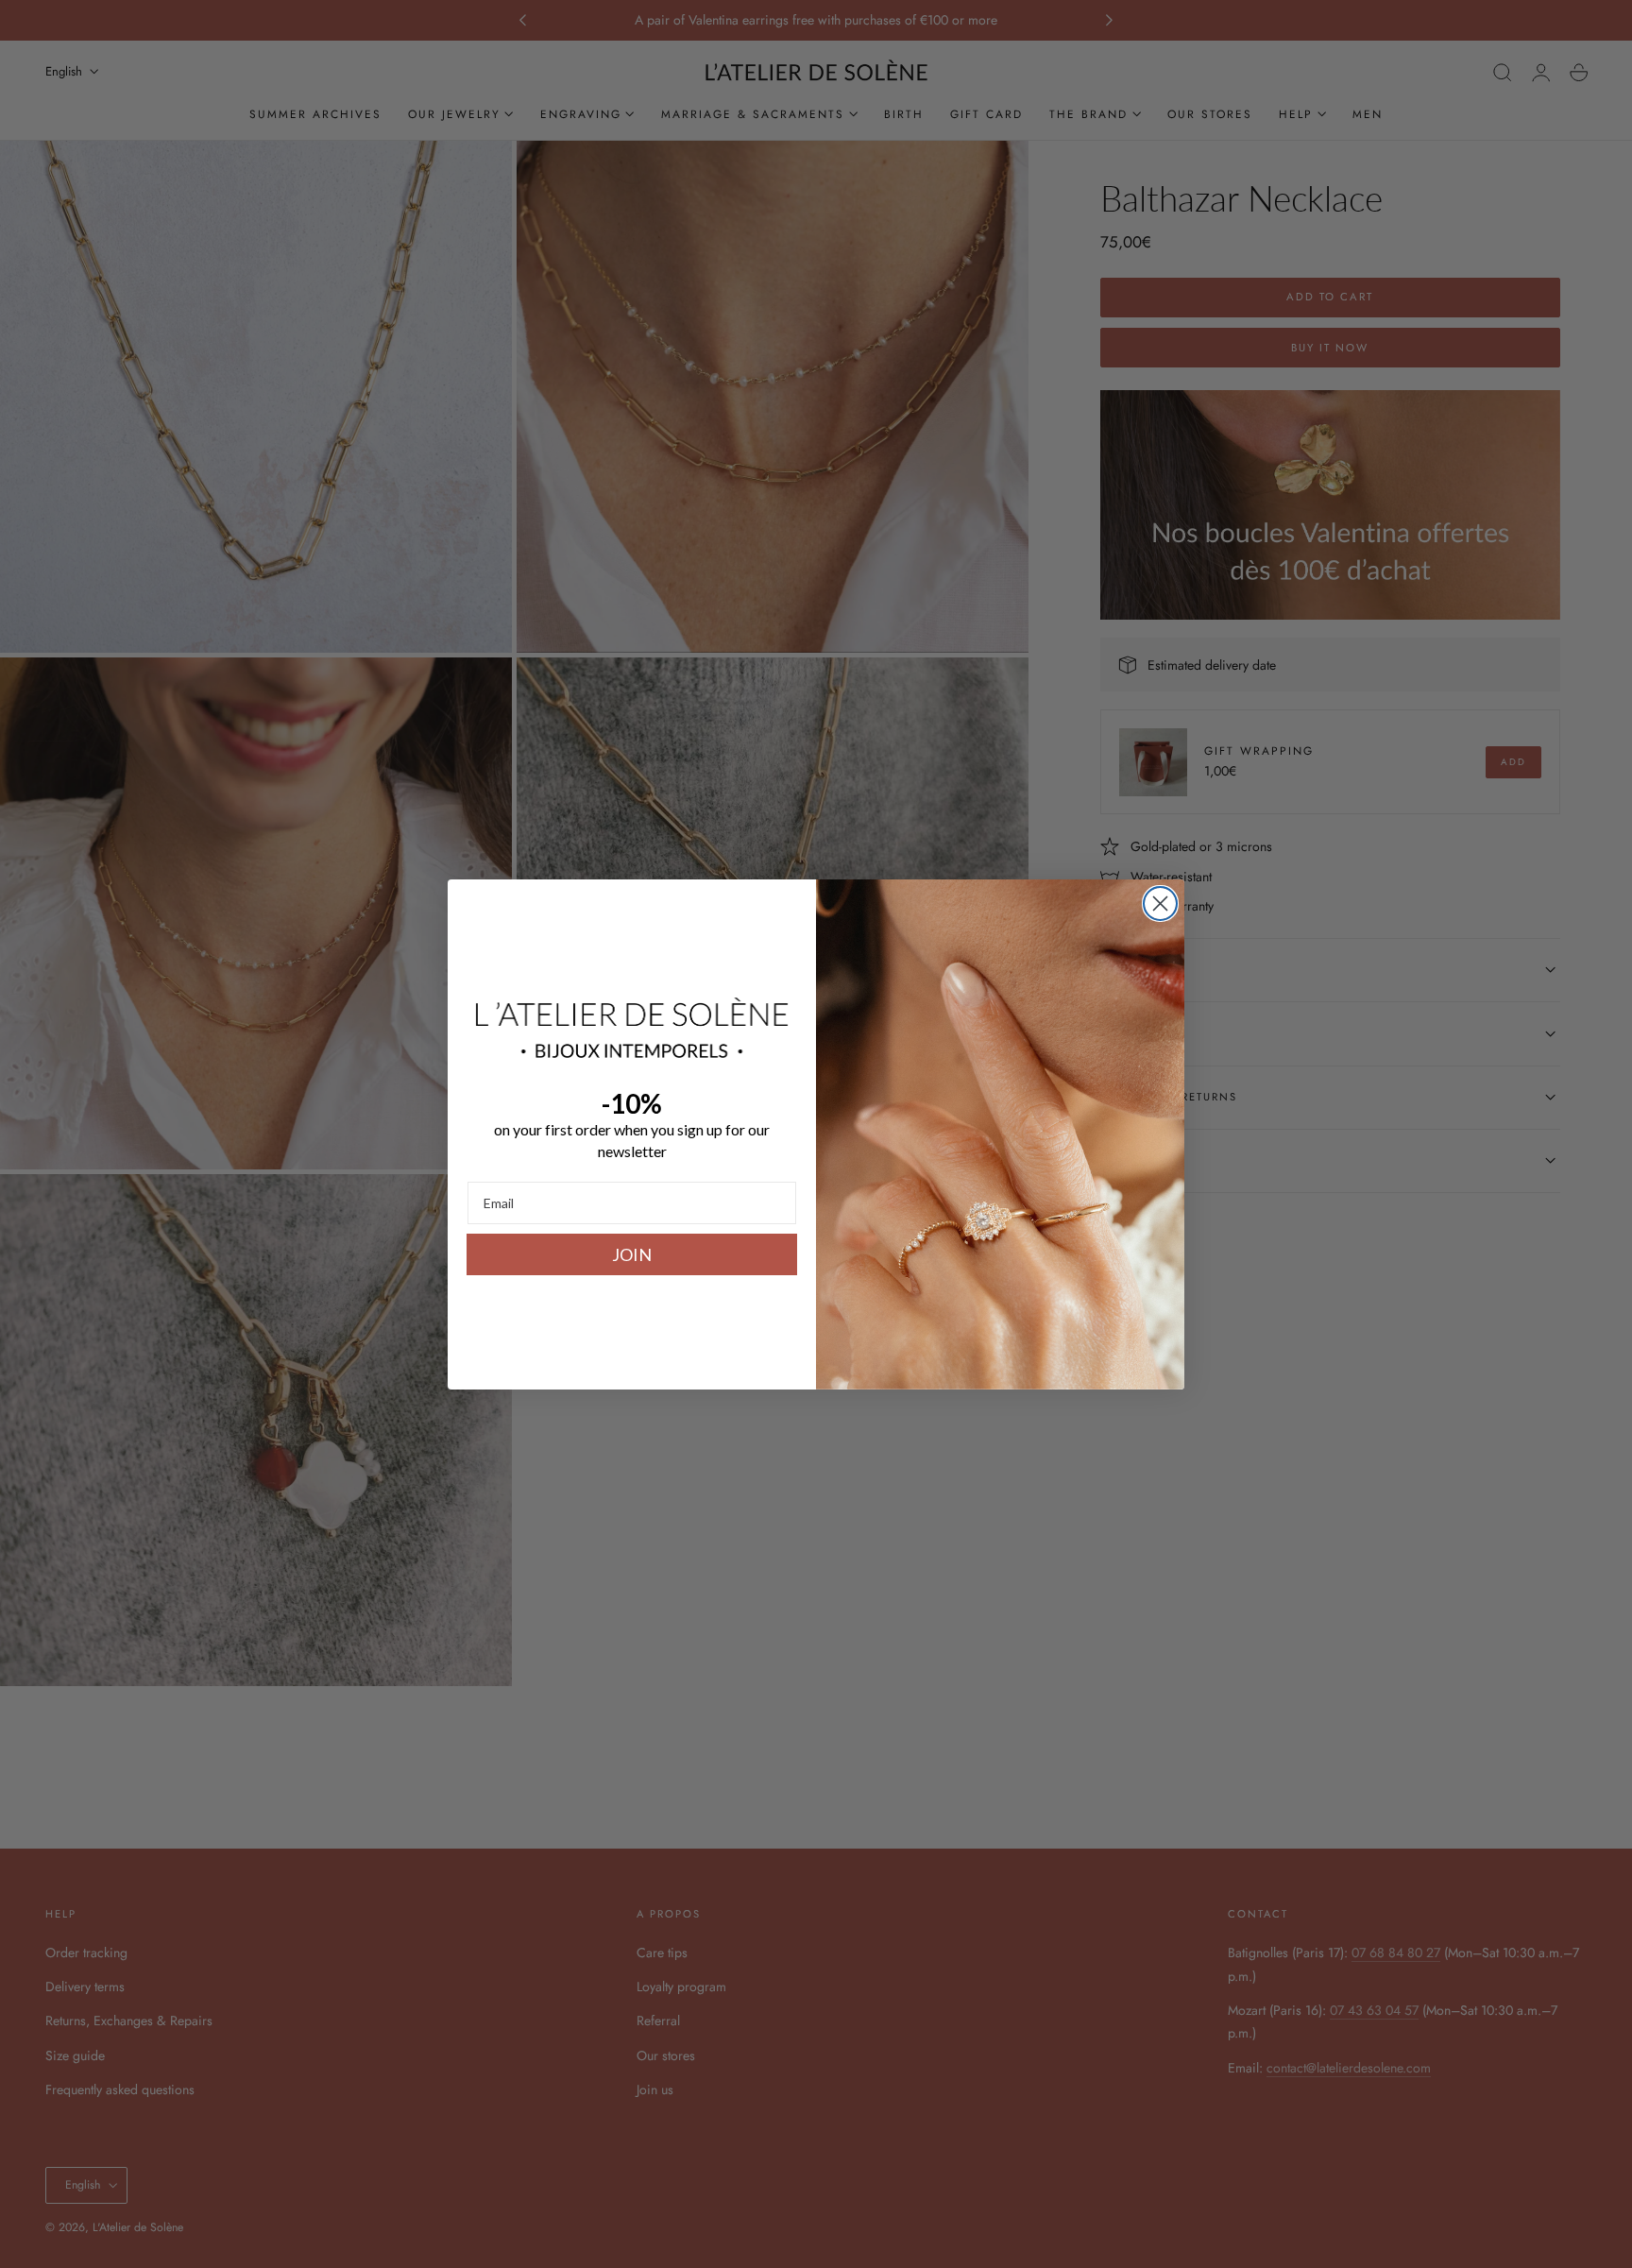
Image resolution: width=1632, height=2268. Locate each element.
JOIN (632, 1254)
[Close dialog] (1160, 904)
